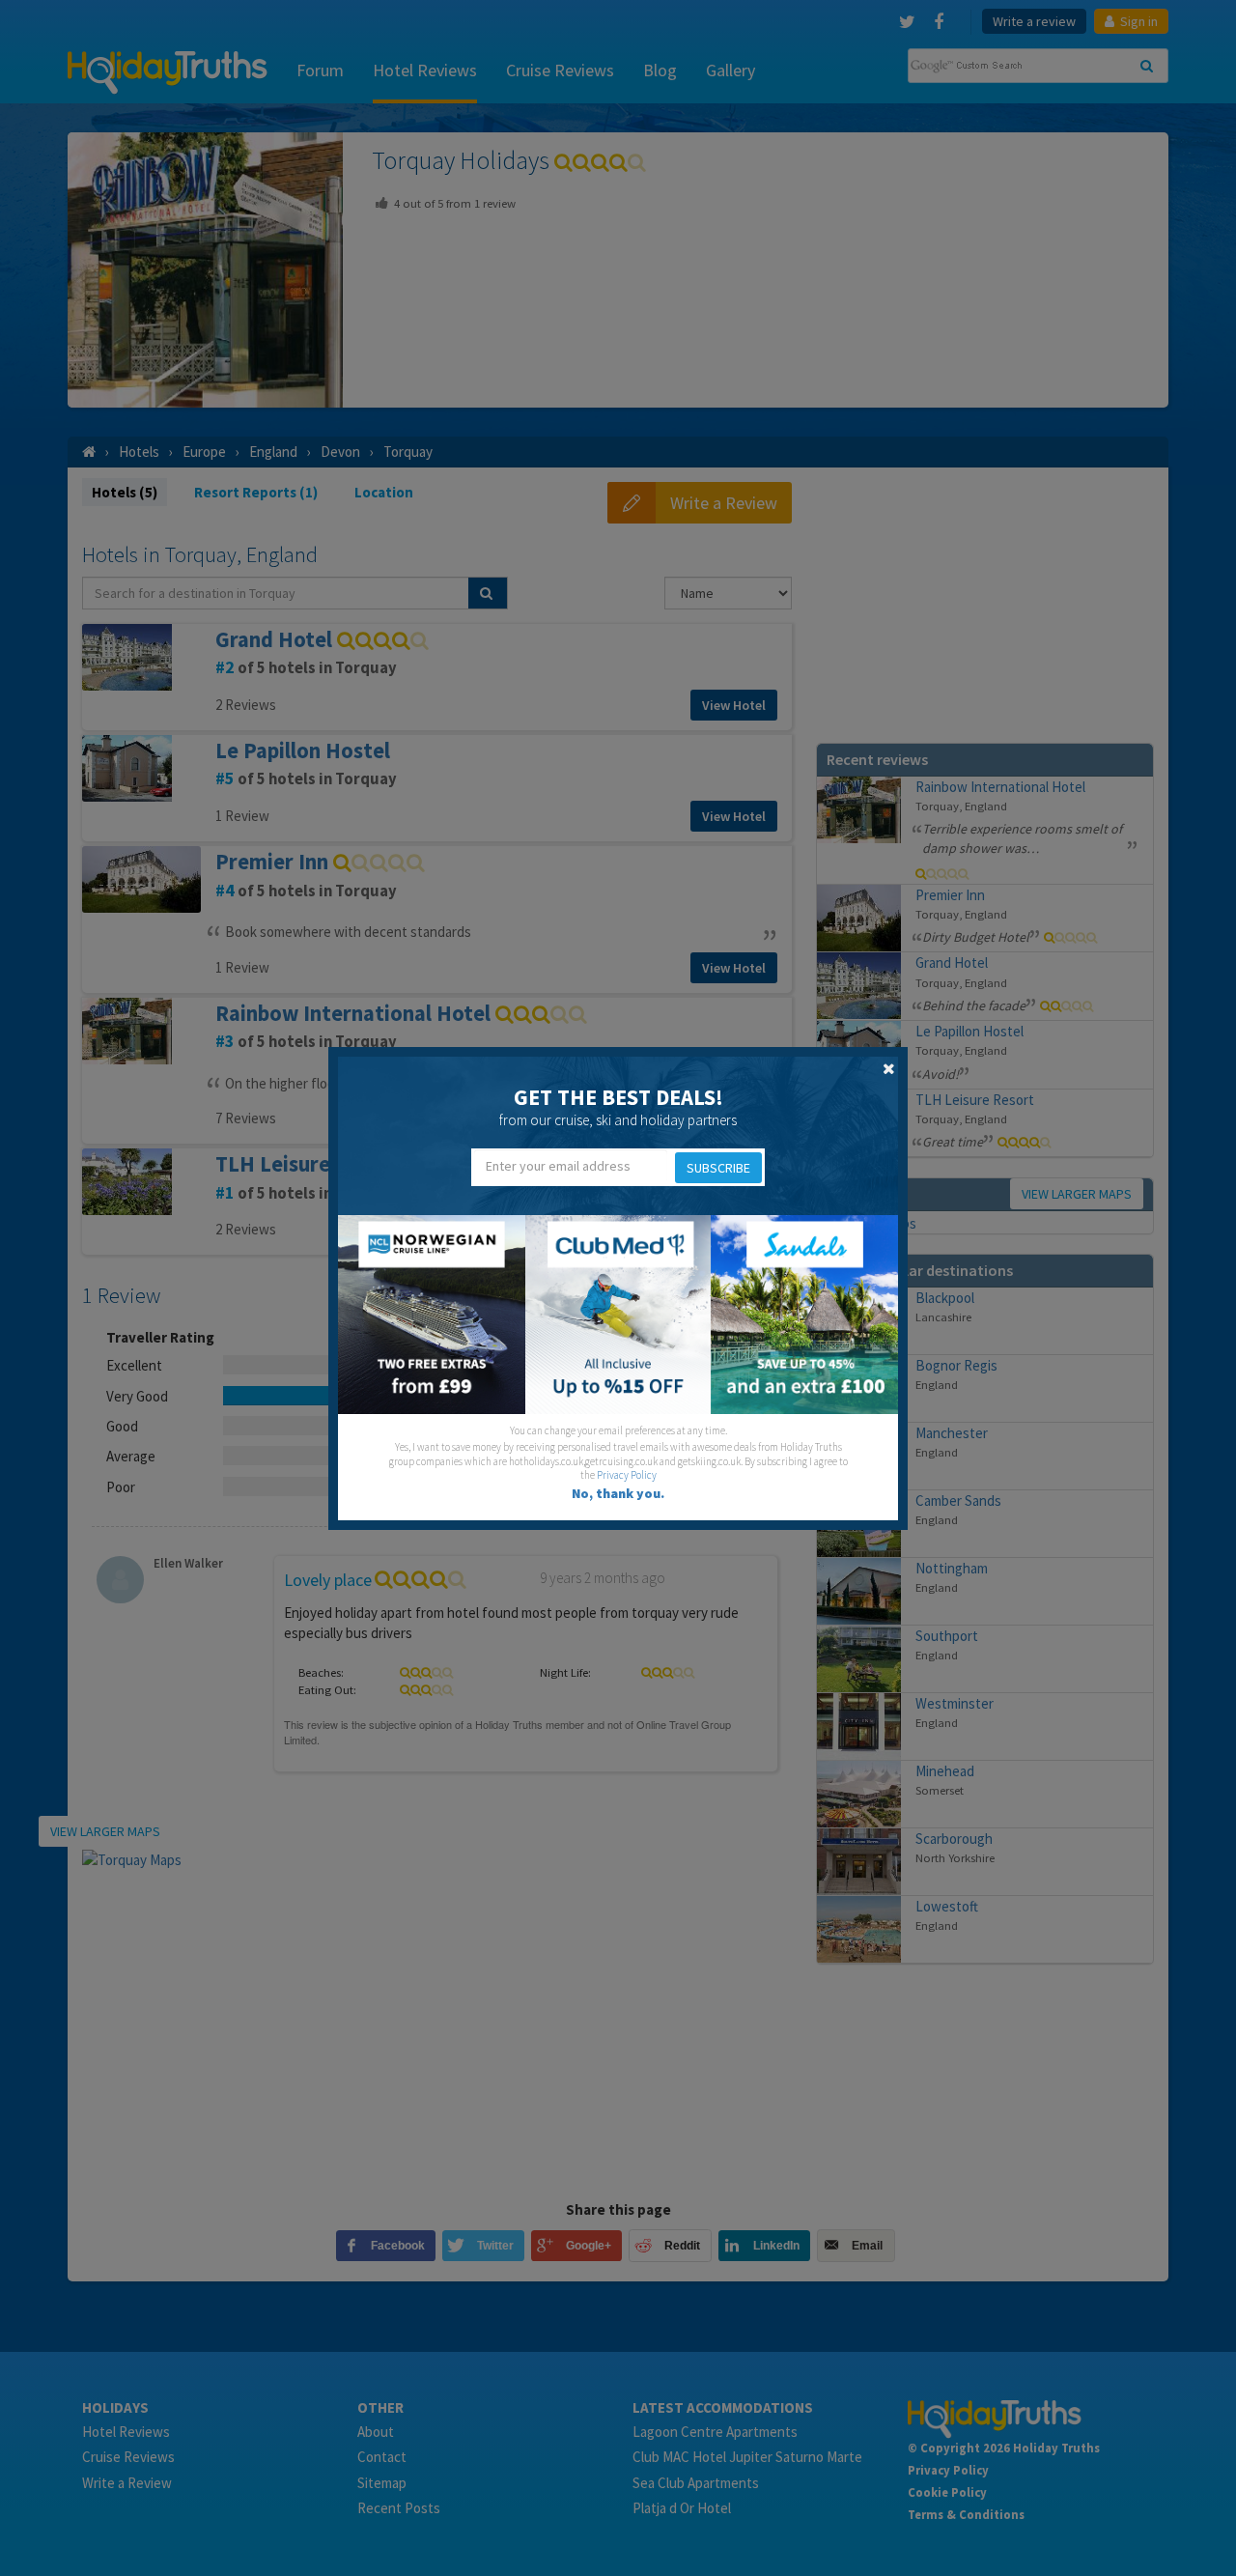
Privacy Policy (627, 1475)
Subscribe (718, 1168)
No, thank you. (618, 1493)
